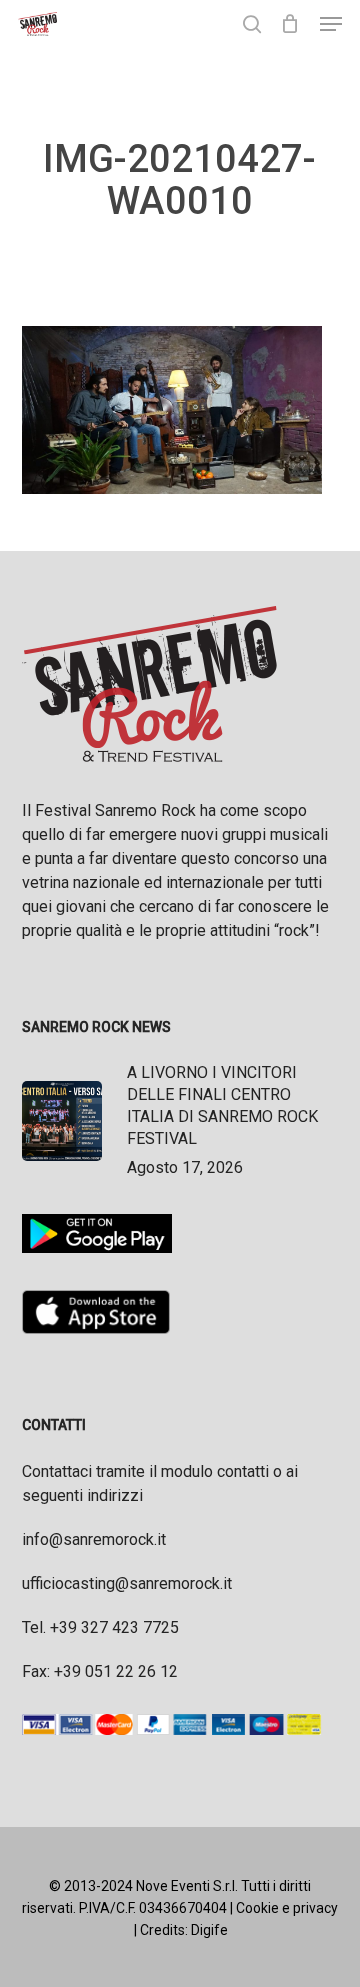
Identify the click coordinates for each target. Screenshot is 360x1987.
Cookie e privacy (287, 1908)
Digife (209, 1930)
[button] (331, 24)
